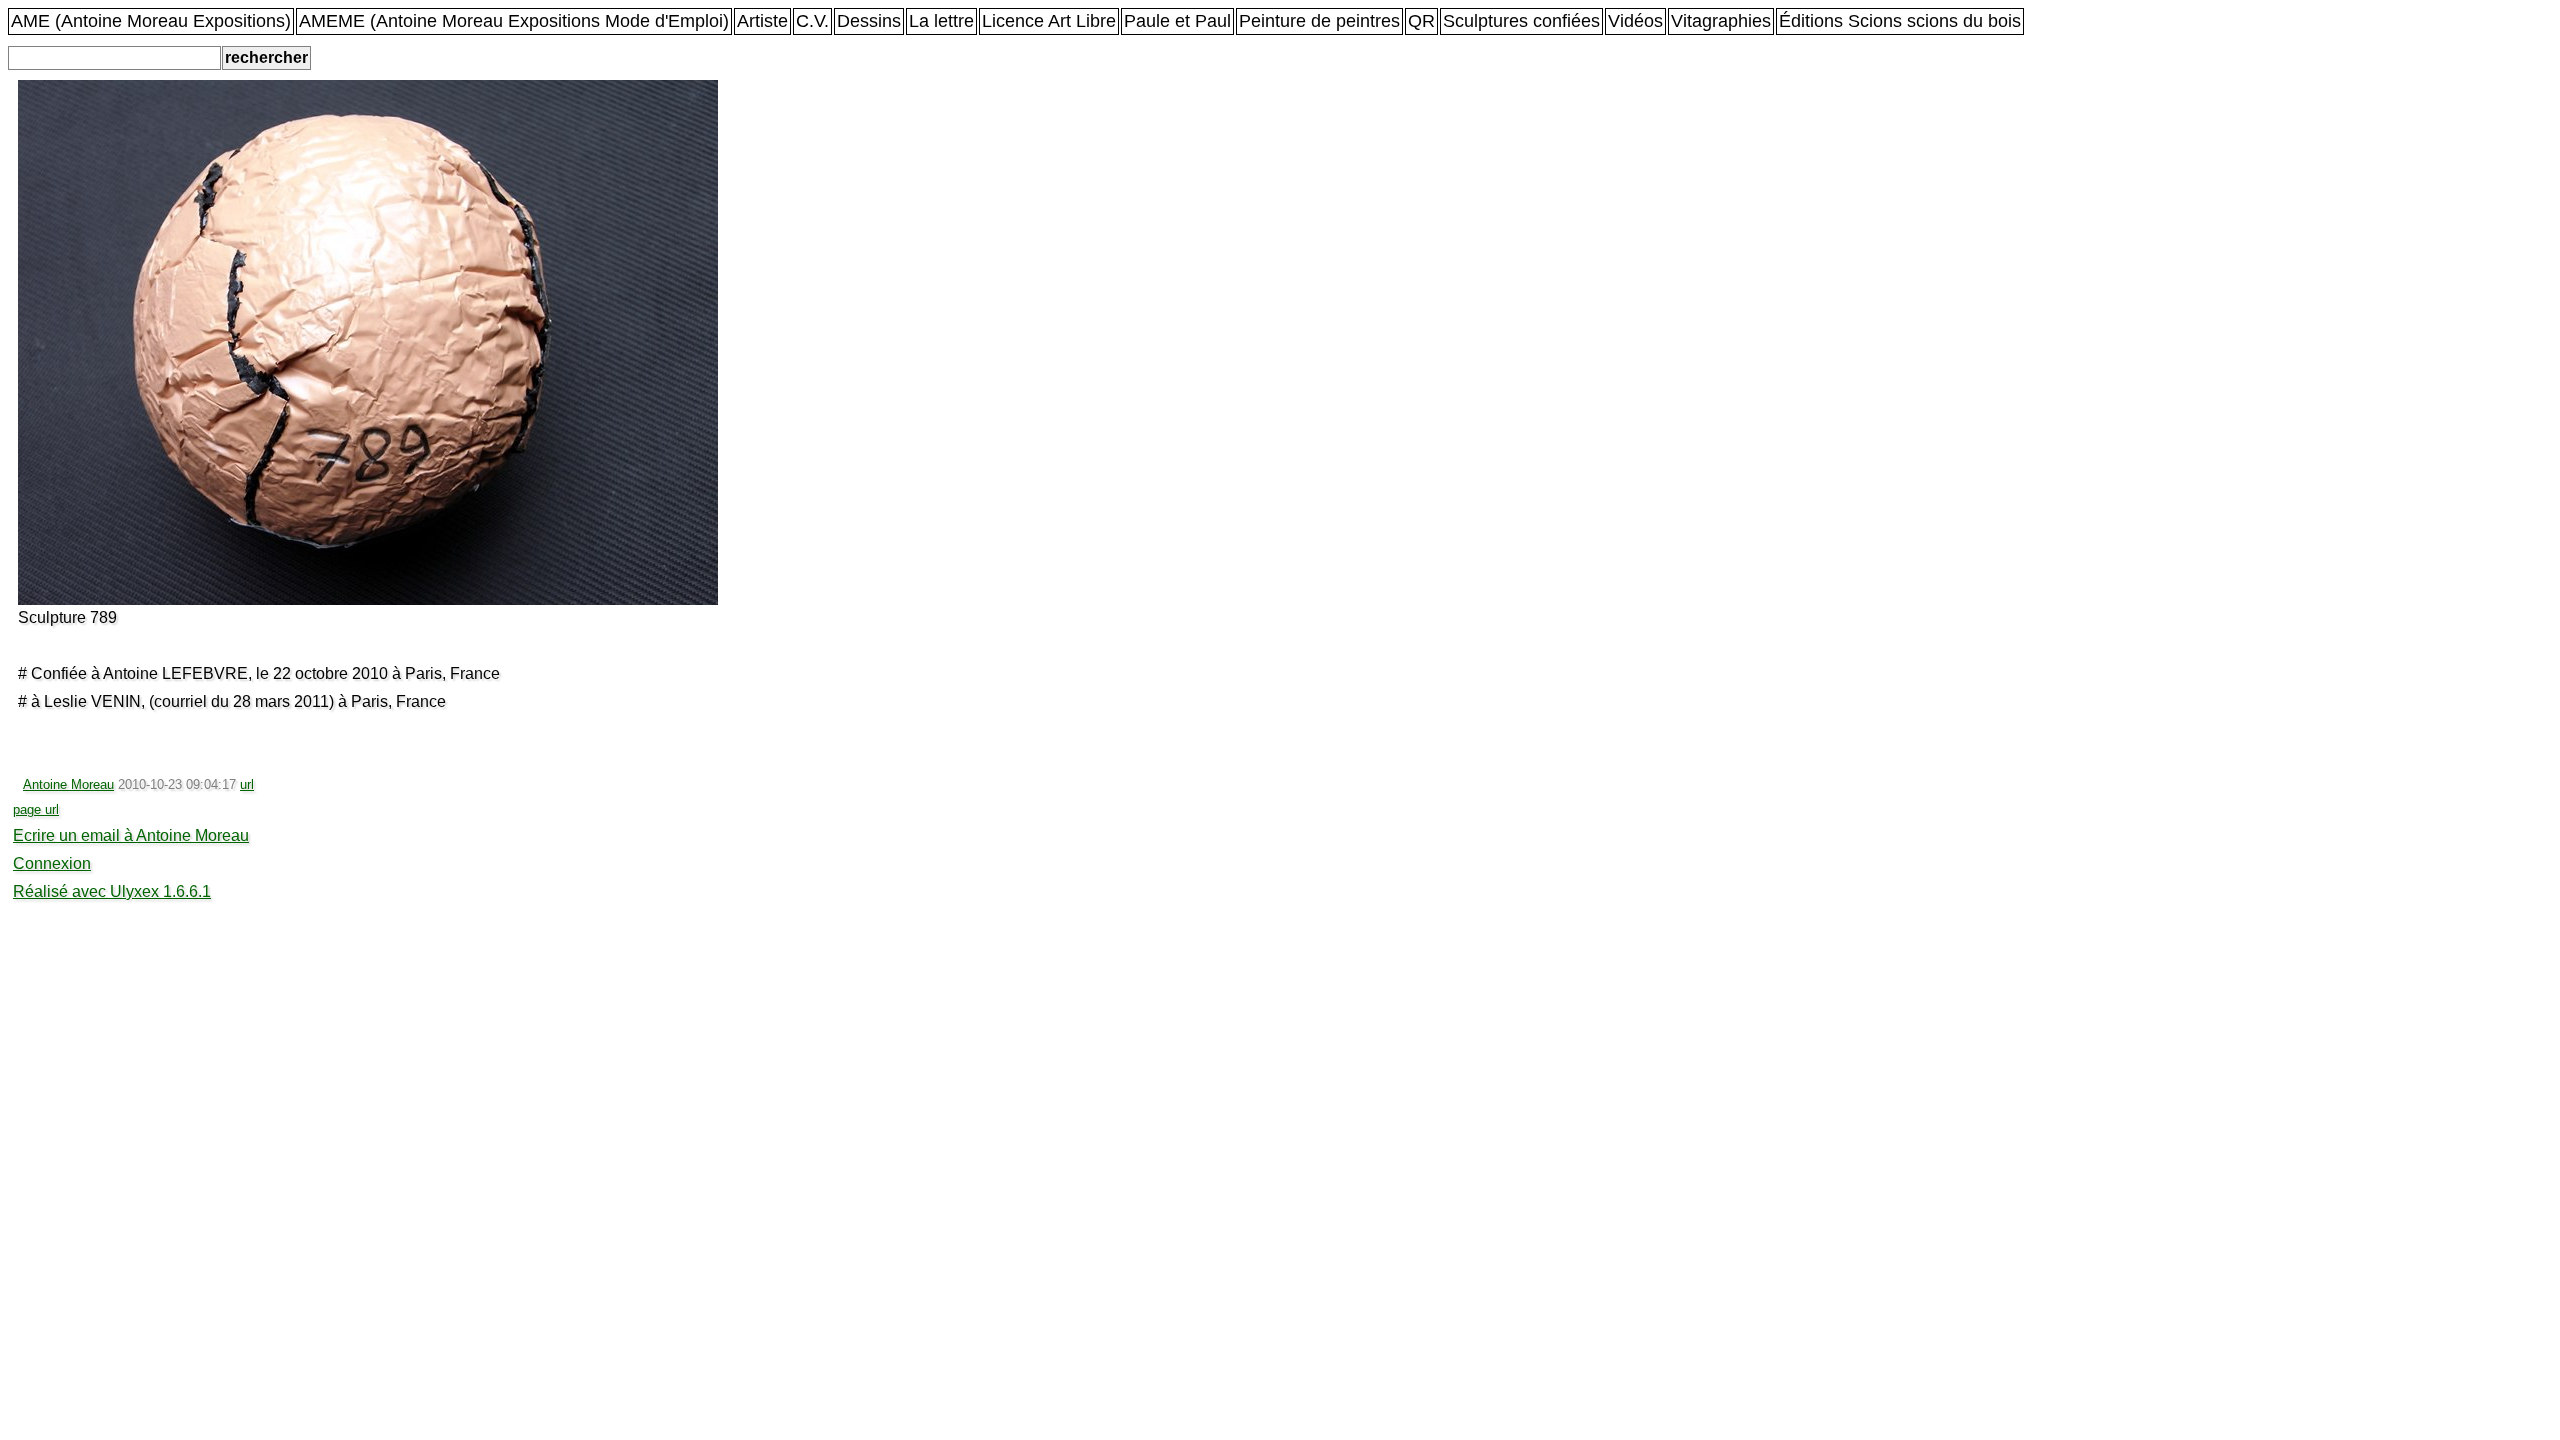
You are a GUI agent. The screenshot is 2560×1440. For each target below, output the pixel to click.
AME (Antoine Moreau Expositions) (151, 21)
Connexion (52, 863)
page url (36, 809)
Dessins (869, 21)
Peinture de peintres (1319, 21)
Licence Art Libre (1049, 21)
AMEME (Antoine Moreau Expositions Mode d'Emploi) (514, 21)
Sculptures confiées (1521, 21)
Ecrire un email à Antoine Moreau (131, 835)
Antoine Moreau (68, 784)
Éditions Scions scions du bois (1900, 21)
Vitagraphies (1721, 21)
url (247, 784)
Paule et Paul (1177, 21)
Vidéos (1635, 21)
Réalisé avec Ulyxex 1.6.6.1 (112, 891)
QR (1421, 21)
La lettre (941, 21)
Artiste (762, 21)
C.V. (812, 21)
